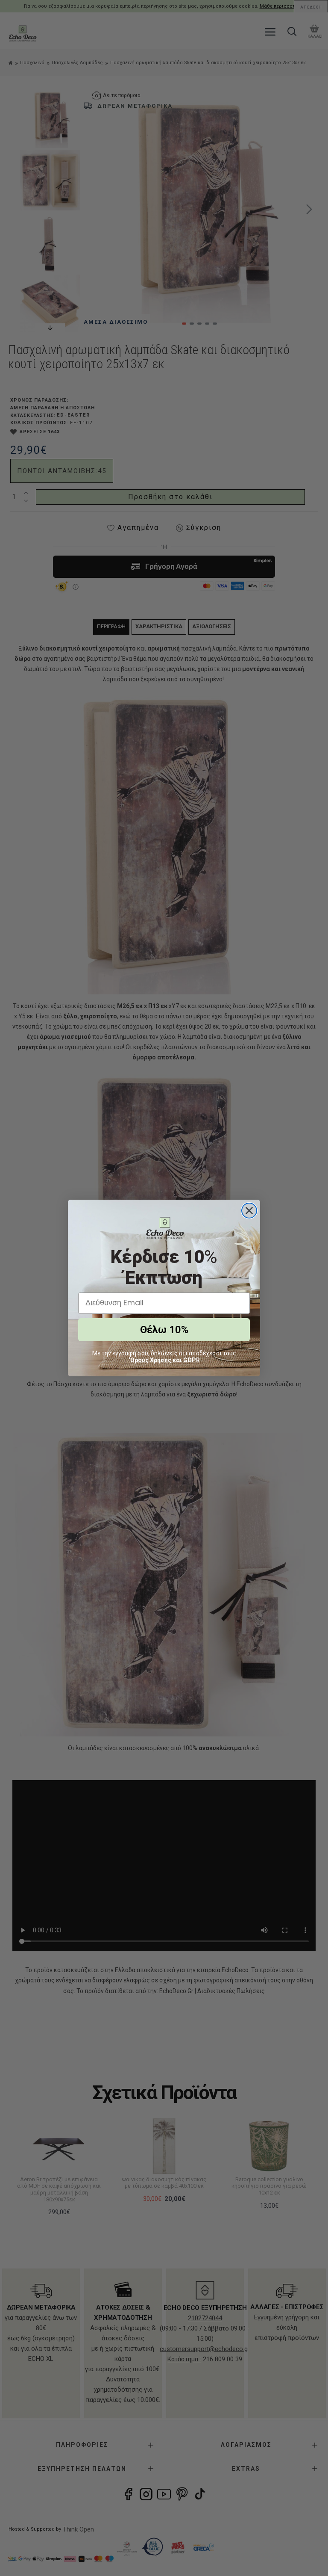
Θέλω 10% (164, 1330)
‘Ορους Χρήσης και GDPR (164, 1360)
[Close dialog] (249, 1211)
